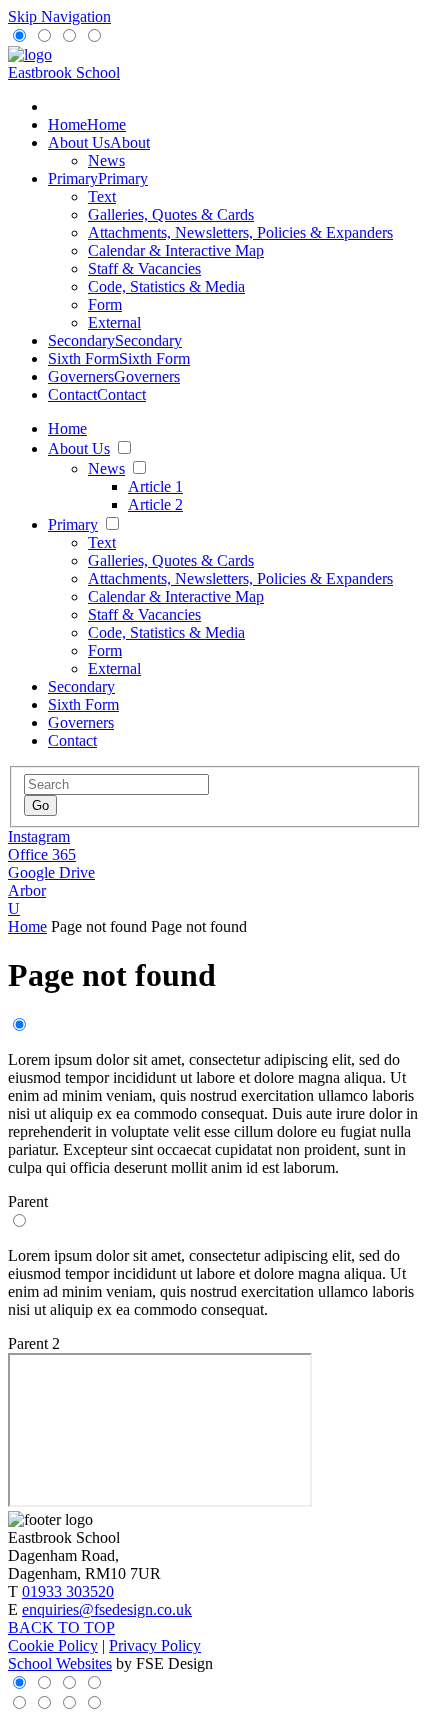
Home (27, 926)
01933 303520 (68, 1591)
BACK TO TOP (61, 1627)
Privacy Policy (155, 1645)
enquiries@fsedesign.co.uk (107, 1609)
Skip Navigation (59, 16)
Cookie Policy (53, 1645)
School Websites (60, 1663)
